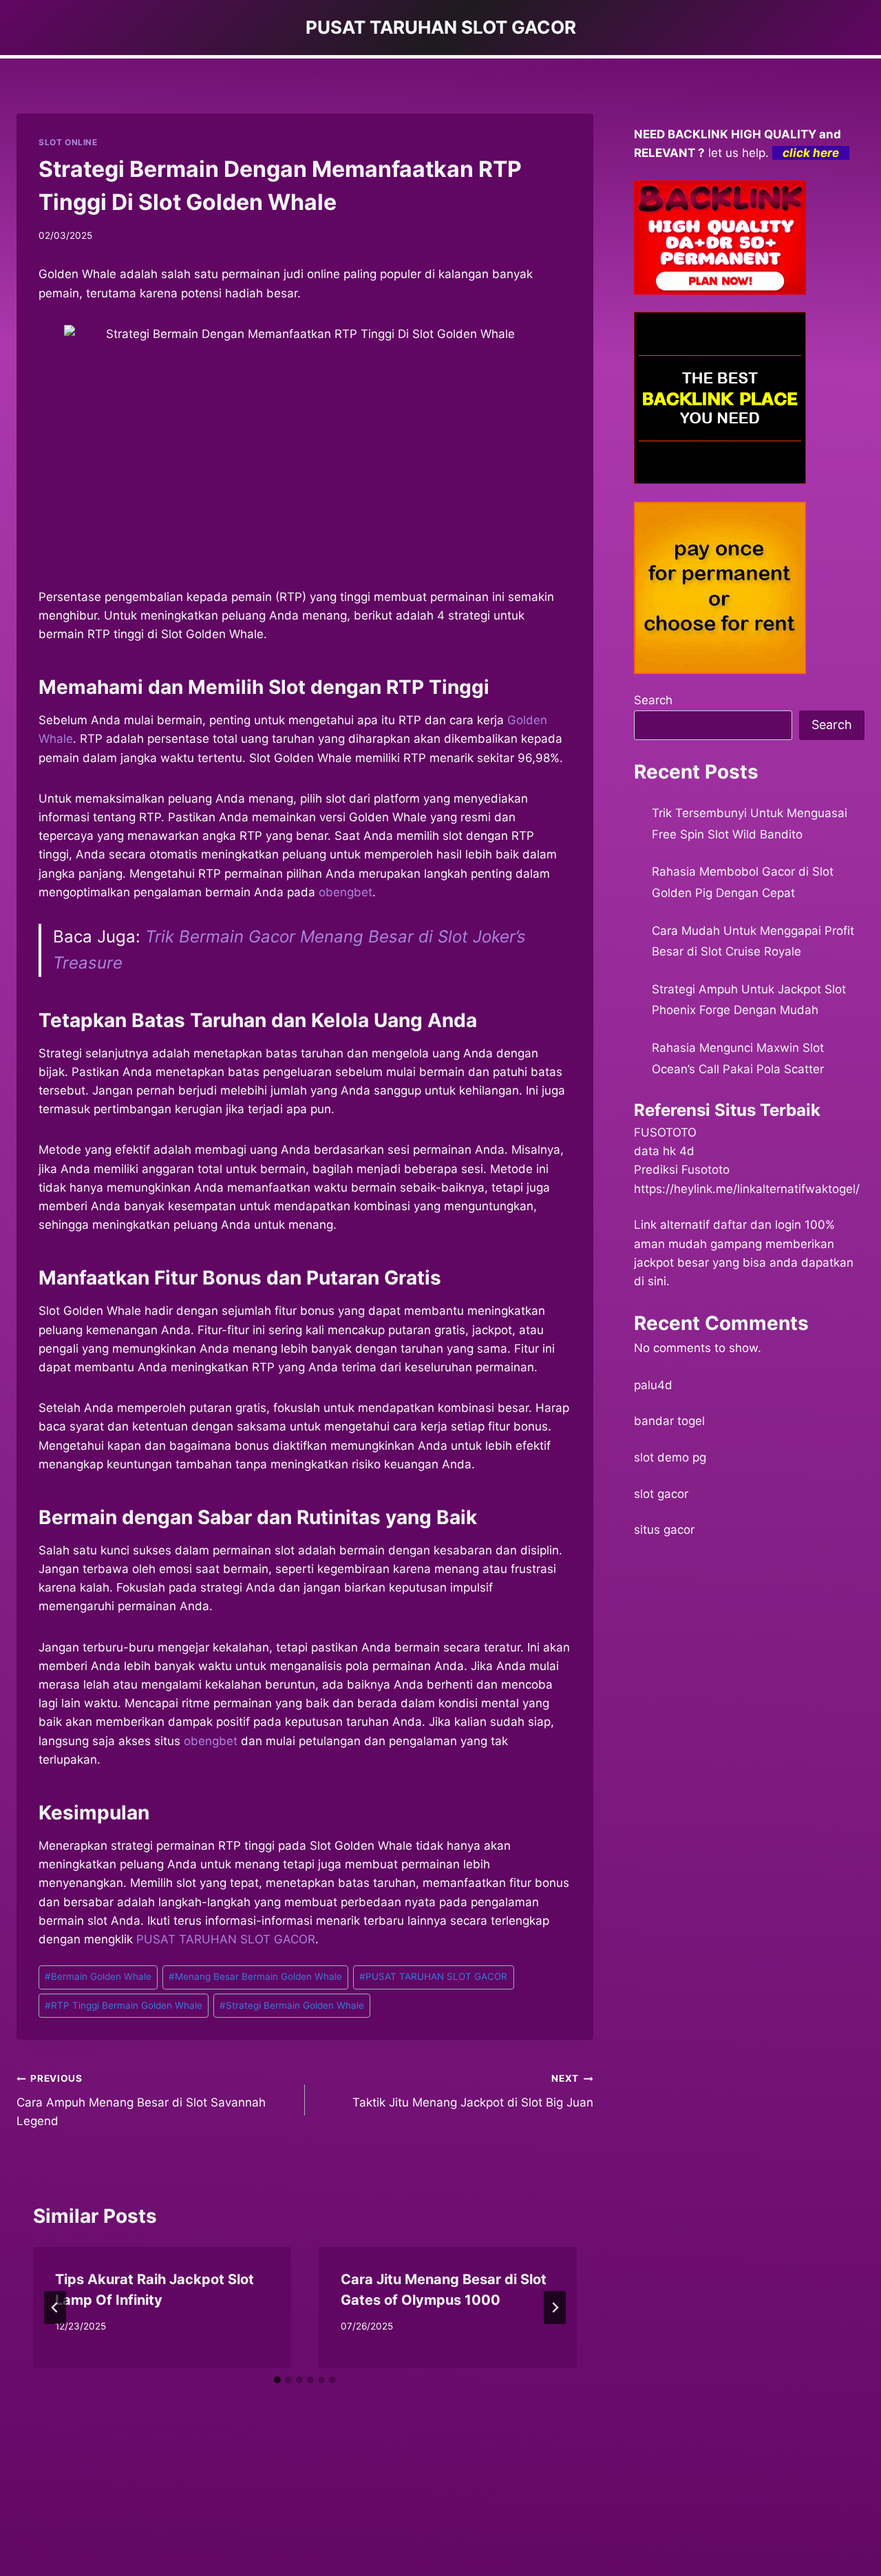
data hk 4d (664, 1151)
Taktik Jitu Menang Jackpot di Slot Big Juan (473, 2091)
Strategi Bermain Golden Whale (292, 2005)
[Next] (555, 2308)
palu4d (653, 1385)
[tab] (277, 2380)
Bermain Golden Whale (98, 1976)
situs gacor (664, 1530)
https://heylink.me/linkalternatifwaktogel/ (747, 1189)
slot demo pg (670, 1457)
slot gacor (661, 1494)
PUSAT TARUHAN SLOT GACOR (226, 1939)
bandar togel (669, 1421)
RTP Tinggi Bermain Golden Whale (124, 2005)
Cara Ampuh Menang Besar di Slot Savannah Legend (141, 2100)
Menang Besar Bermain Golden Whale (255, 1976)
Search (653, 700)
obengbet (346, 892)
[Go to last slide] (55, 2308)
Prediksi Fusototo (682, 1170)
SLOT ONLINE (68, 142)
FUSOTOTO (665, 1132)
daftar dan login (757, 1225)
